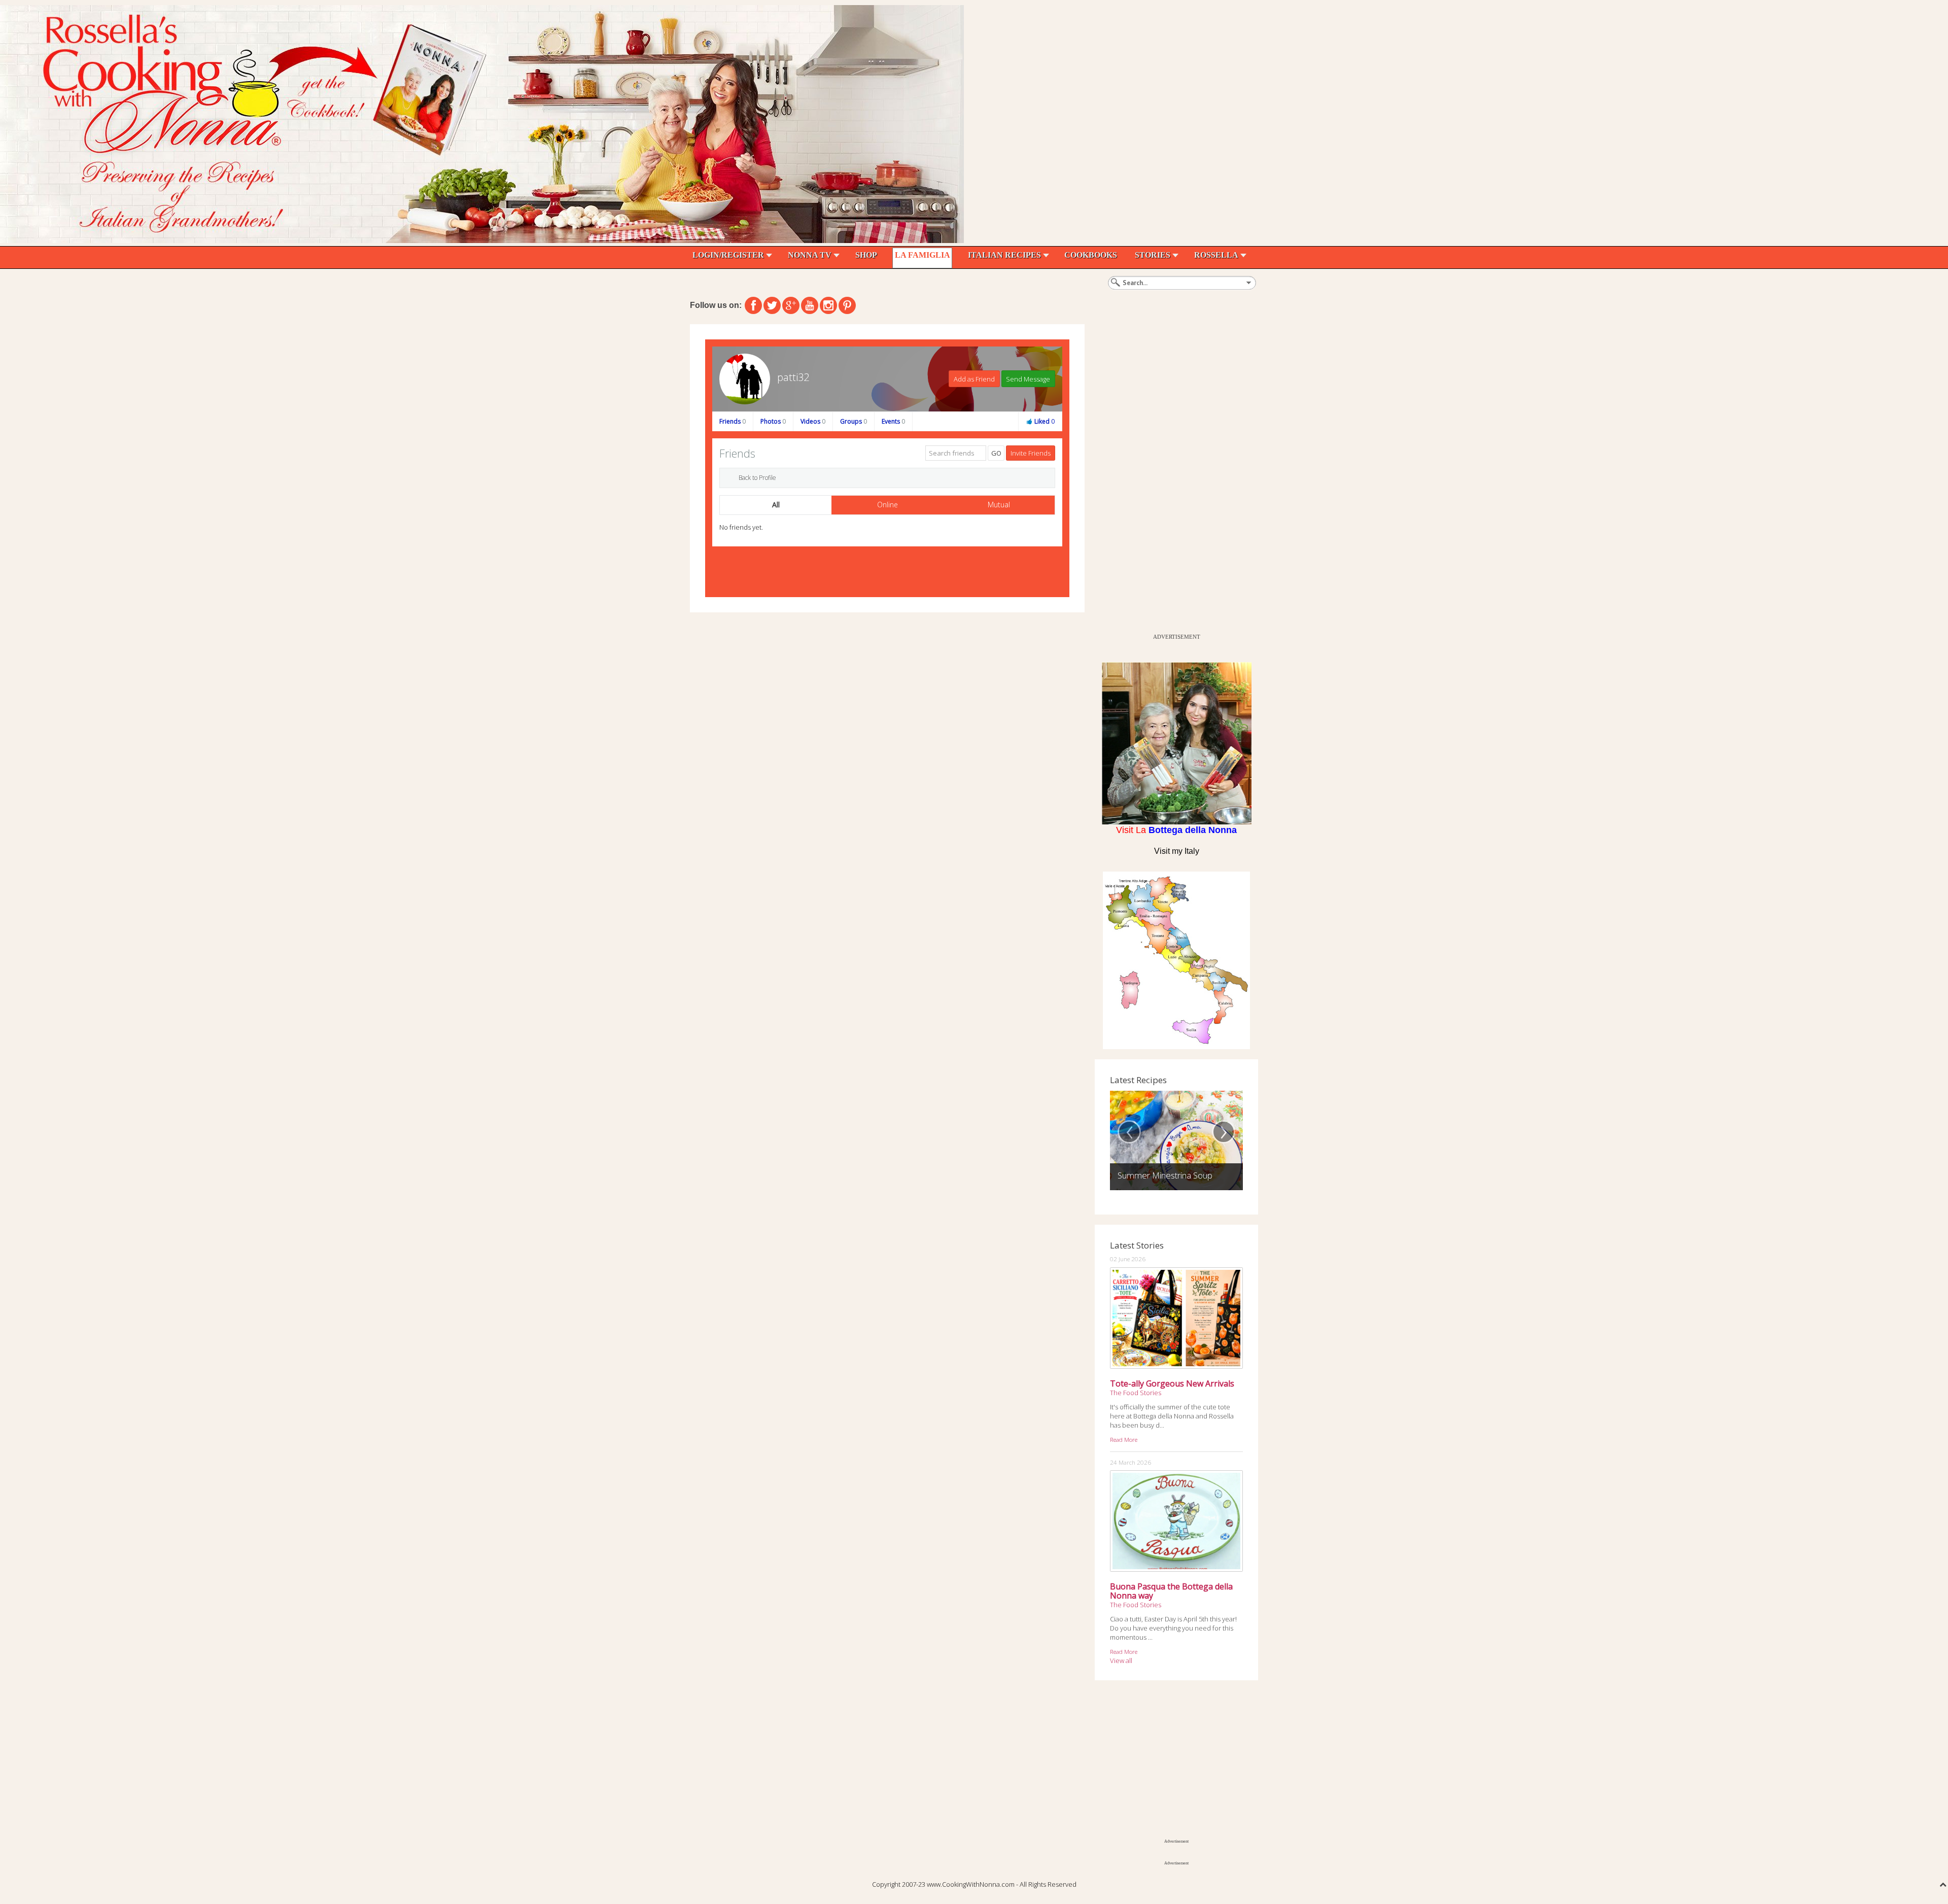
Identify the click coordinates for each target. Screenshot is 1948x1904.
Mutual (999, 505)
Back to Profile (757, 478)
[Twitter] (772, 305)
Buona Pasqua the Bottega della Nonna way (1171, 1591)
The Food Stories (1136, 1393)
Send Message (1028, 379)
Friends (733, 421)
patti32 (793, 377)
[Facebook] (753, 305)
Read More (1124, 1439)
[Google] (791, 305)
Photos (773, 421)
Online (888, 505)
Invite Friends (1031, 453)
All (776, 505)
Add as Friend (974, 379)
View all (1121, 1660)
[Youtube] (810, 305)
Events (893, 421)
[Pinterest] (847, 305)
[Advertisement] (1171, 476)
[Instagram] (828, 305)
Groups (854, 421)
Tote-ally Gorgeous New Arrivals (1172, 1383)
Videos (813, 421)
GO (996, 453)
